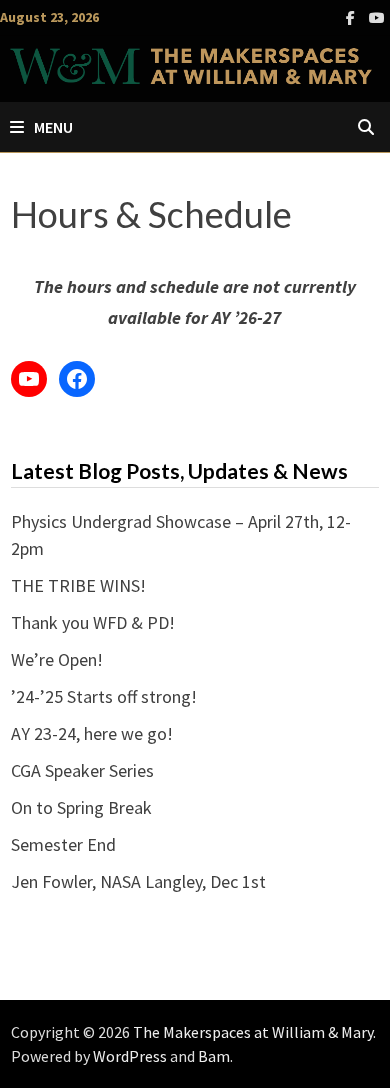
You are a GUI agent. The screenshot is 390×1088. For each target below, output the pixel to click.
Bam (214, 1056)
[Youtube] (377, 16)
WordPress (130, 1056)
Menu (53, 127)
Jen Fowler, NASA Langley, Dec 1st (138, 881)
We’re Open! (57, 659)
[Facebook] (352, 16)
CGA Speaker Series (82, 770)
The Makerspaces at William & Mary (253, 1032)
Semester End (63, 844)
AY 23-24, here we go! (92, 733)
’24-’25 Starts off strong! (104, 696)
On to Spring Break (81, 807)
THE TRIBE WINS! (78, 585)
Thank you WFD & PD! (93, 622)
